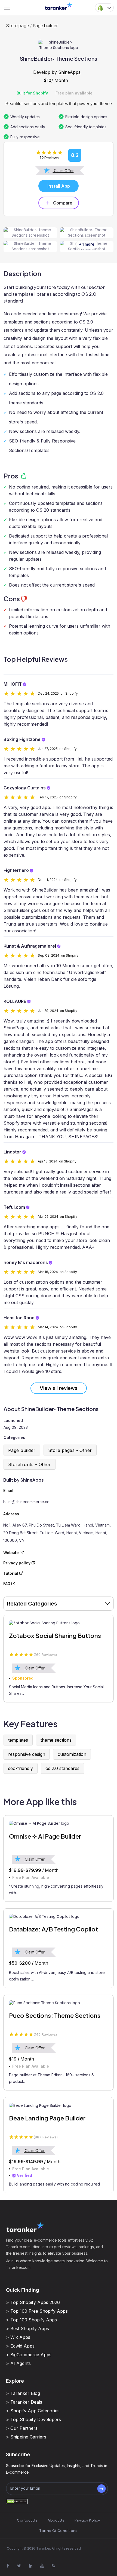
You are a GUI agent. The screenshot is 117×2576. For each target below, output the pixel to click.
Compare (63, 203)
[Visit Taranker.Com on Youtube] (42, 2566)
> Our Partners (22, 2428)
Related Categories (32, 1604)
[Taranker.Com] (59, 6)
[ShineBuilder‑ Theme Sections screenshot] (30, 233)
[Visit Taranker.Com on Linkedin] (30, 2566)
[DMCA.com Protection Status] (17, 2501)
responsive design (27, 1754)
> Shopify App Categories (33, 2411)
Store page (18, 25)
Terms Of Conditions (58, 2531)
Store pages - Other (70, 1450)
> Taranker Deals (24, 2402)
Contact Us (27, 2520)
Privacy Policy (87, 2520)
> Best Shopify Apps (27, 2328)
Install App (59, 186)
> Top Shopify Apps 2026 (33, 2302)
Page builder (45, 25)
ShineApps (69, 72)
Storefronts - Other (30, 1464)
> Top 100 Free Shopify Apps (37, 2311)
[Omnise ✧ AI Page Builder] (59, 1824)
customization (72, 1754)
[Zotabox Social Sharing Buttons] (59, 1623)
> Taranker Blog (23, 2393)
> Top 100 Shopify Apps (31, 2320)
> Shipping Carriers (26, 2437)
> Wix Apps (18, 2337)
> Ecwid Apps (20, 2346)
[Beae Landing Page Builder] (59, 2105)
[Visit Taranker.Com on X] (19, 2566)
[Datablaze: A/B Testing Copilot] (59, 1917)
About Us (56, 2520)
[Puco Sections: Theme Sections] (59, 2003)
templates (18, 1740)
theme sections (56, 1740)
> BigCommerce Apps (29, 2355)
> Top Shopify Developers (33, 2419)
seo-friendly (21, 1768)
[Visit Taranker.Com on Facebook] (8, 2566)
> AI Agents (18, 2363)
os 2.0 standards (62, 1768)
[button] (104, 8)
